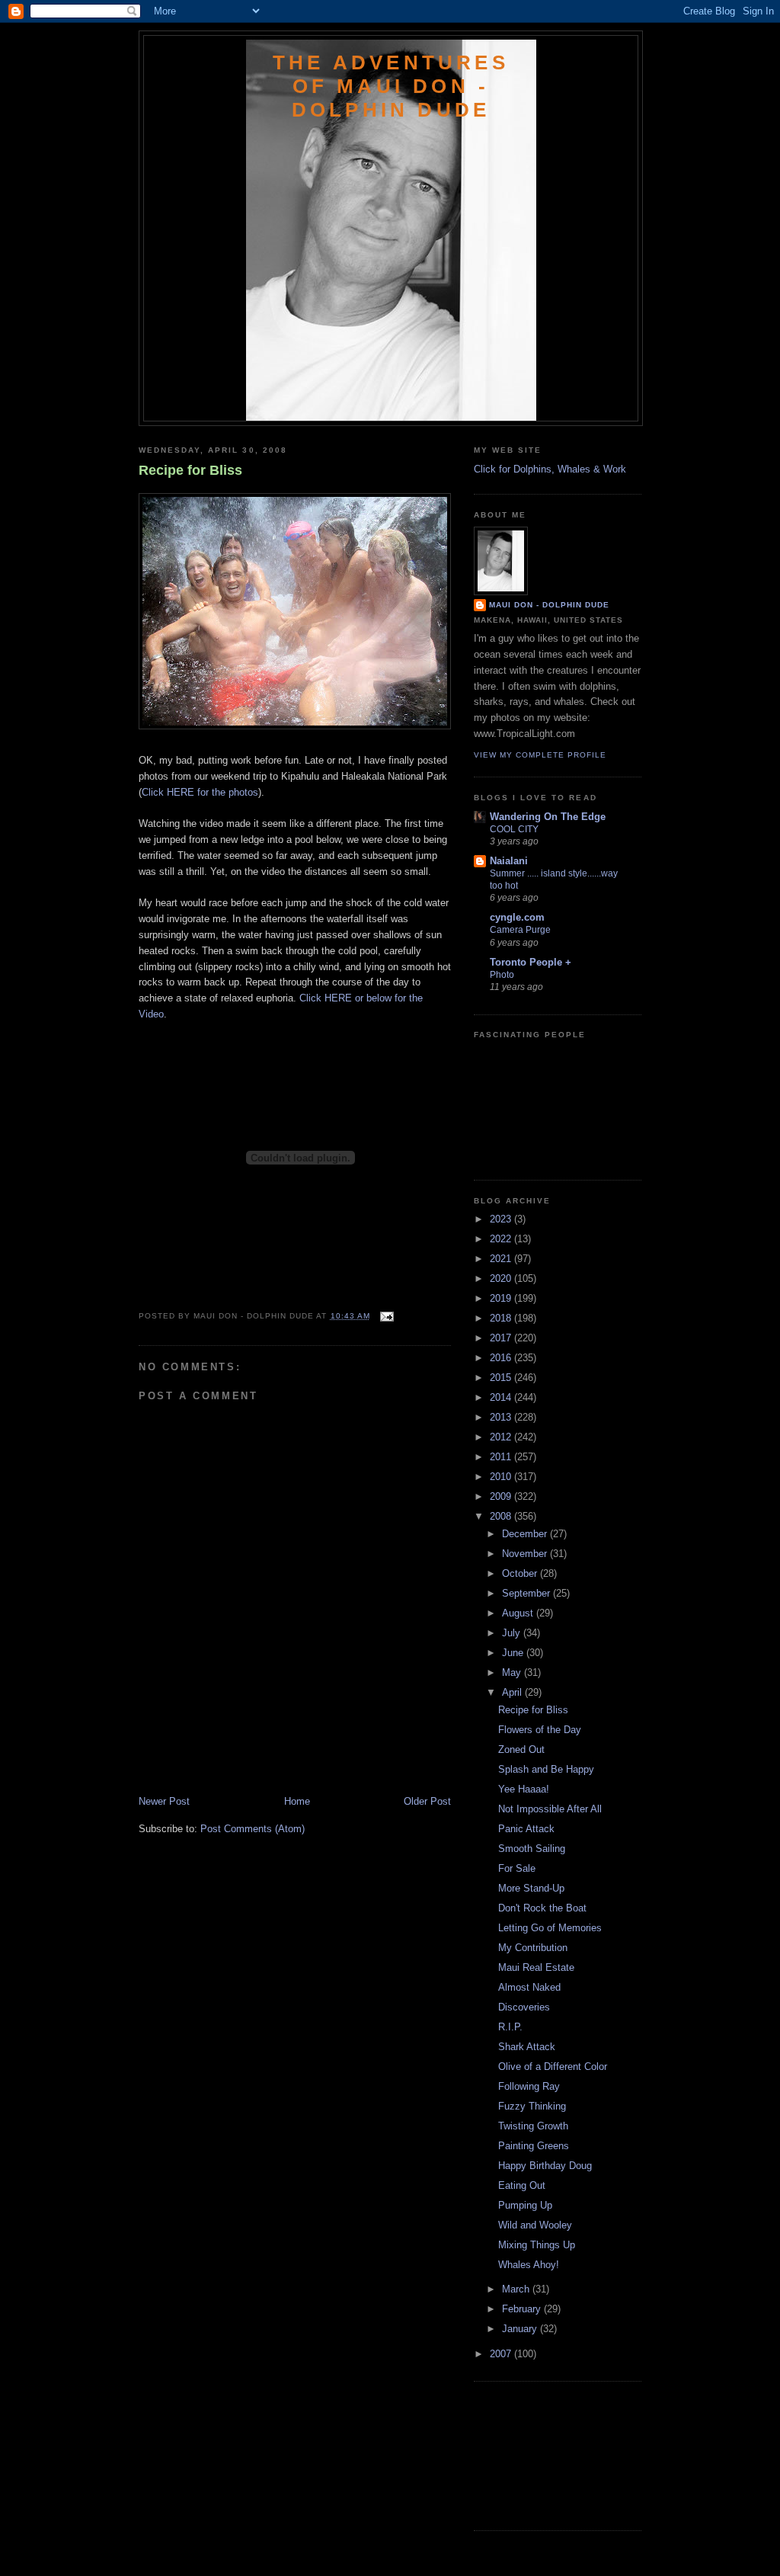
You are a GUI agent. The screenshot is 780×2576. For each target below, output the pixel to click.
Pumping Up (525, 2205)
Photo (502, 975)
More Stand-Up (531, 1888)
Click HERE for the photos (200, 792)
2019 (502, 1298)
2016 (502, 1358)
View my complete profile (540, 755)
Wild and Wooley (535, 2225)
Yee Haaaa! (524, 1789)
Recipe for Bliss (190, 470)
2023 (502, 1219)
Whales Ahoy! (529, 2265)
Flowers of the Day (540, 1730)
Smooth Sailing (532, 1849)
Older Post (427, 1801)
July (513, 1633)
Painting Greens (534, 2146)
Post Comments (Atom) (253, 1829)
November (526, 1554)
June (514, 1653)
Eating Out (522, 2185)
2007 (502, 2354)
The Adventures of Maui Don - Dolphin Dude (391, 86)
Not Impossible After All (550, 1809)
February (523, 2309)
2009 (502, 1496)
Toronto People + (531, 962)
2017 (502, 1338)
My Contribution (533, 1948)
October (521, 1573)
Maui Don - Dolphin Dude (549, 605)
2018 (502, 1318)
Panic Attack (526, 1829)
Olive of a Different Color (553, 2067)
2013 (502, 1417)
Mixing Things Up (537, 2245)
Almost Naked (529, 1987)
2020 (502, 1278)
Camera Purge (520, 930)
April (513, 1692)
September (527, 1593)
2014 (502, 1397)
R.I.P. (510, 2027)
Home (297, 1801)
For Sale (517, 1868)
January (521, 2329)
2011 (502, 1457)
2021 (502, 1259)
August (519, 1613)
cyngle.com (517, 917)
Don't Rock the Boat (542, 1908)
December (526, 1534)
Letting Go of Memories (550, 1928)
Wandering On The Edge (548, 817)
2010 (502, 1477)
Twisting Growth (533, 2126)
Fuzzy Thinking (532, 2106)
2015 (502, 1378)
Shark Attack (527, 2047)
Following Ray (529, 2086)
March (517, 2289)
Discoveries (524, 2007)
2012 (502, 1437)
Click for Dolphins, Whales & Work (550, 469)
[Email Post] (385, 1316)
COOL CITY (514, 829)
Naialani (509, 861)
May (513, 1672)
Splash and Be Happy (546, 1769)
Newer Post (164, 1801)
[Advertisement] (228, 1761)
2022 (502, 1239)
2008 (502, 1516)
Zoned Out (521, 1749)
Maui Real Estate (536, 1967)
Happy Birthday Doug (545, 2166)
